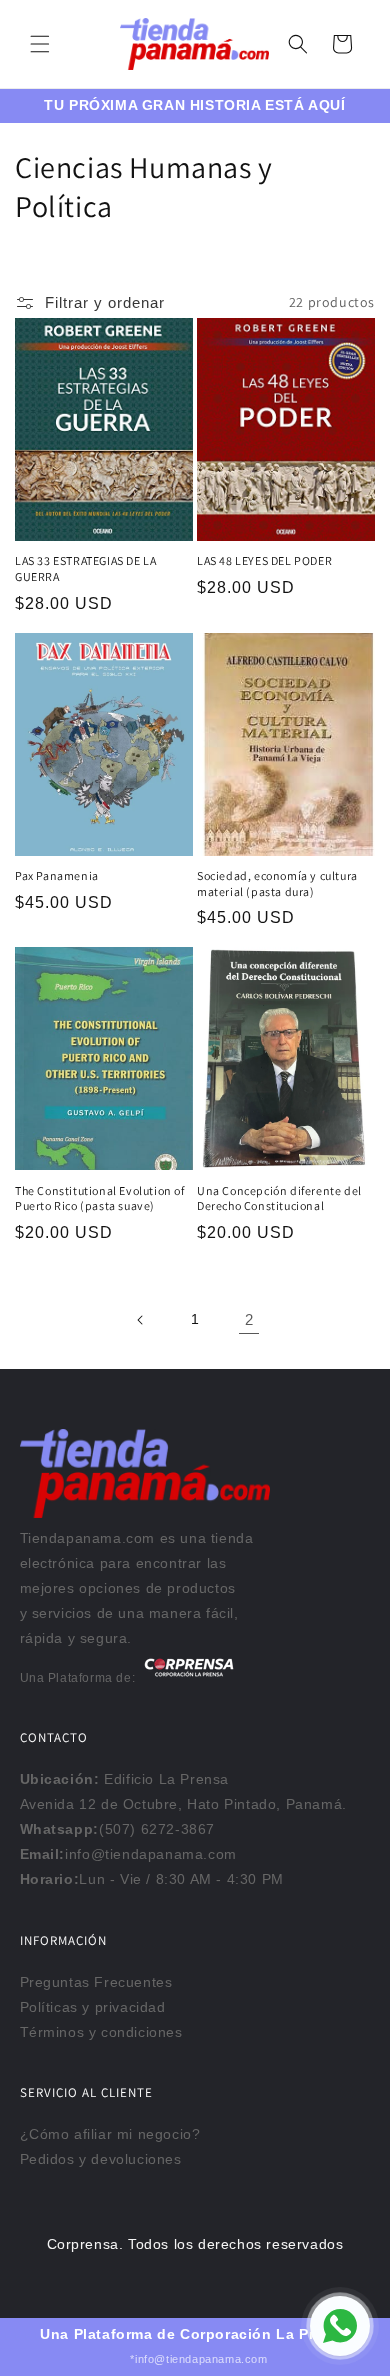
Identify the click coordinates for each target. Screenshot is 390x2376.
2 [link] (249, 1319)
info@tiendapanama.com (151, 1854)
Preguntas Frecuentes (96, 1982)
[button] (40, 44)
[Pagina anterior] (141, 1320)
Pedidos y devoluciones (101, 2159)
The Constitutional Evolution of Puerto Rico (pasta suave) (100, 1198)
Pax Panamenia (57, 875)
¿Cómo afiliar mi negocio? (110, 2134)
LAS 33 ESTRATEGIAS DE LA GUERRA (85, 568)
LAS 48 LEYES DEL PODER (264, 560)
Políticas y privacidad (93, 2007)
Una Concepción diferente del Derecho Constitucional (279, 1198)
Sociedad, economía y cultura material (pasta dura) (277, 883)
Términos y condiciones (101, 2032)
